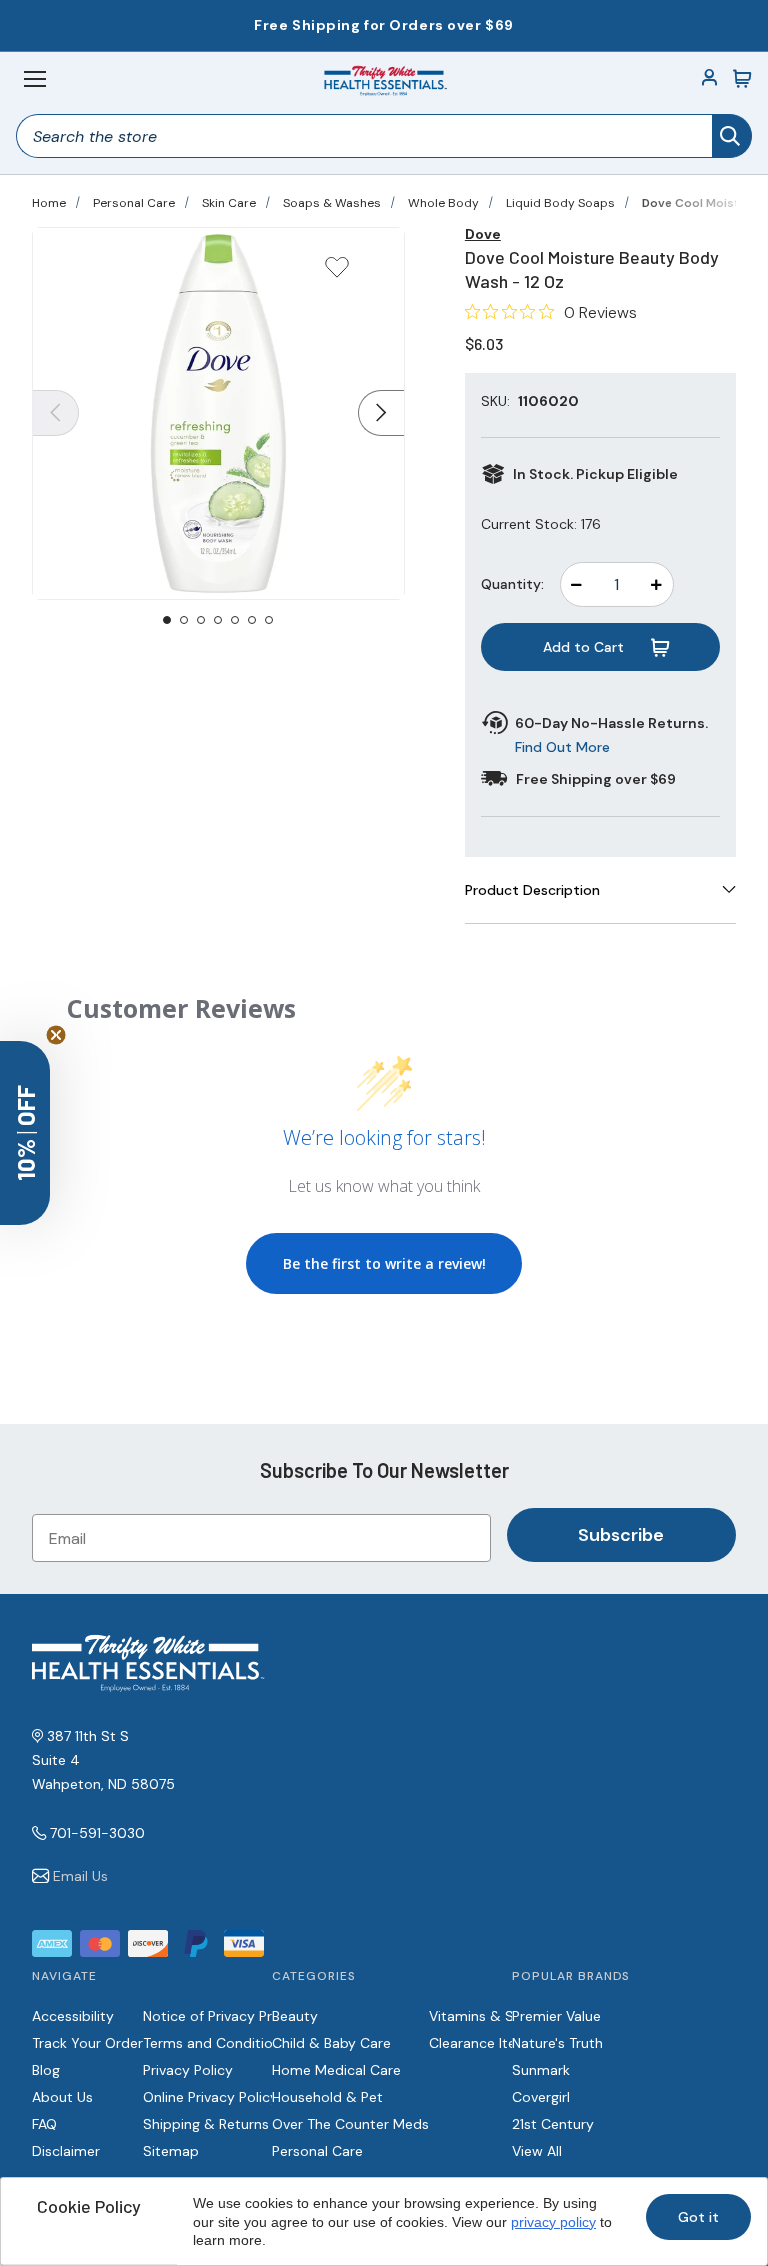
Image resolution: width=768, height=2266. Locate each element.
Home (49, 203)
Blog (46, 2070)
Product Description (532, 890)
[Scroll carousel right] (381, 413)
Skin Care (229, 203)
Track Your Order (87, 2043)
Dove (483, 234)
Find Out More (562, 747)
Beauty (295, 2016)
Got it (698, 2217)
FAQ (44, 2124)
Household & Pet (327, 2097)
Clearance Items (482, 2043)
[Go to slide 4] (218, 620)
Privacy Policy (188, 2070)
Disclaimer (66, 2151)
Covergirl (541, 2097)
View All (537, 2151)
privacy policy (553, 2222)
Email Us (80, 1876)
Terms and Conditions (215, 2043)
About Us (62, 2097)
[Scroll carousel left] (56, 413)
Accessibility (73, 2016)
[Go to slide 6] (252, 620)
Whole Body (443, 203)
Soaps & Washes (332, 203)
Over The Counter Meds (350, 2124)
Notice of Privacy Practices (231, 2016)
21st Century (553, 2124)
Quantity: (512, 584)
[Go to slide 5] (235, 620)
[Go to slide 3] (201, 620)
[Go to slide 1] (167, 620)
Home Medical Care (336, 2070)
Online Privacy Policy (210, 2097)
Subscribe (621, 1535)
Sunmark (541, 2070)
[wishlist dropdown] (337, 273)
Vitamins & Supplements (511, 2016)
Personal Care (134, 203)
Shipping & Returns (206, 2124)
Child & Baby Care (331, 2043)
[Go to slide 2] (184, 620)
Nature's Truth (557, 2043)
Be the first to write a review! (384, 1263)
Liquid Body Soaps (560, 203)
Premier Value (556, 2016)
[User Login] (710, 79)
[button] (25, 1133)
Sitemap (171, 2151)
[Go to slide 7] (269, 620)
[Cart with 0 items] (742, 79)
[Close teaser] (56, 1035)
